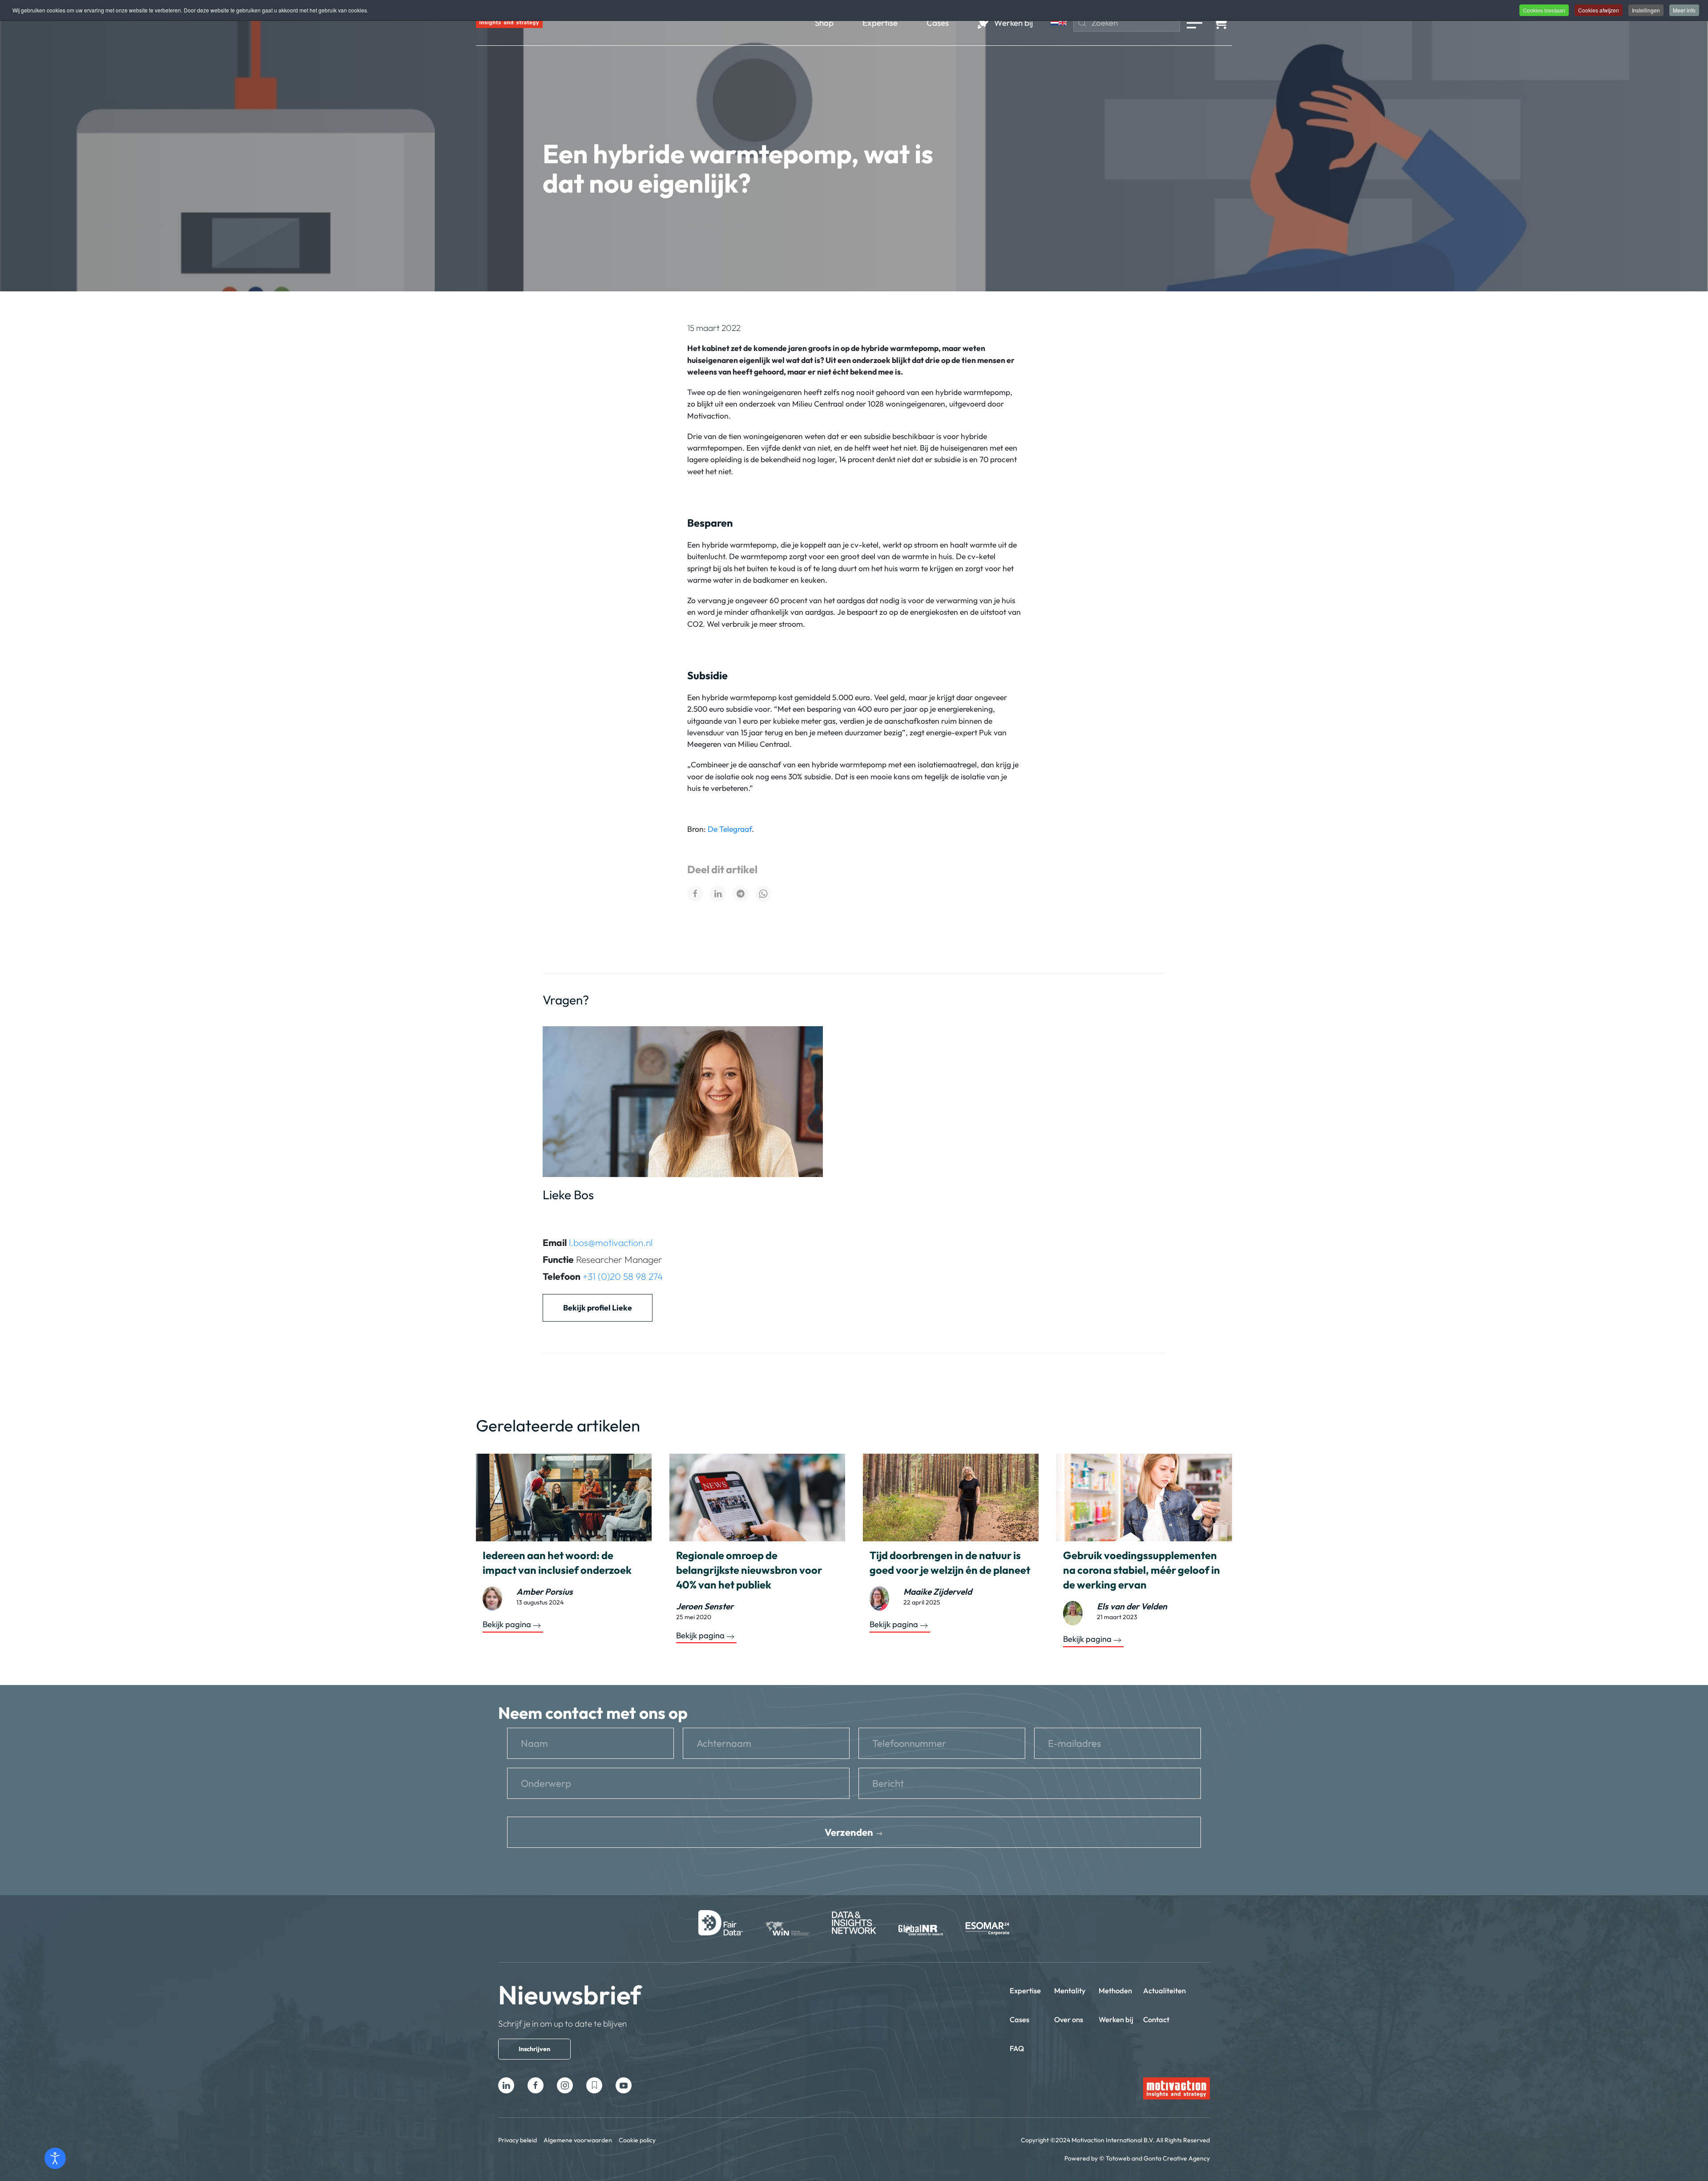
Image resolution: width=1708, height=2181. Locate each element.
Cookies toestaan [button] (1544, 10)
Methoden (1115, 1990)
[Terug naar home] (509, 23)
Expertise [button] (880, 23)
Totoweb (1118, 2158)
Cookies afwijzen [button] (1599, 10)
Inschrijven (534, 2049)
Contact (1156, 2019)
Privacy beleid (518, 2140)
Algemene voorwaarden (578, 2140)
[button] (1194, 23)
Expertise (1025, 1990)
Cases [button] (938, 23)
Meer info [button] (1684, 10)
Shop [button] (824, 23)
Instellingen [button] (1646, 10)
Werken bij (1116, 2019)
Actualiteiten (1164, 1990)
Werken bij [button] (1013, 23)
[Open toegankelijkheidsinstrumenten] (55, 2158)
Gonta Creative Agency (1177, 2158)
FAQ (1017, 2048)
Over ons (1069, 2019)
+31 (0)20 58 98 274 (623, 1276)
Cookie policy (637, 2140)
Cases (1019, 2019)
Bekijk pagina (507, 1625)
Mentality (1070, 1990)
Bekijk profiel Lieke (598, 1308)
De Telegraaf (730, 829)
